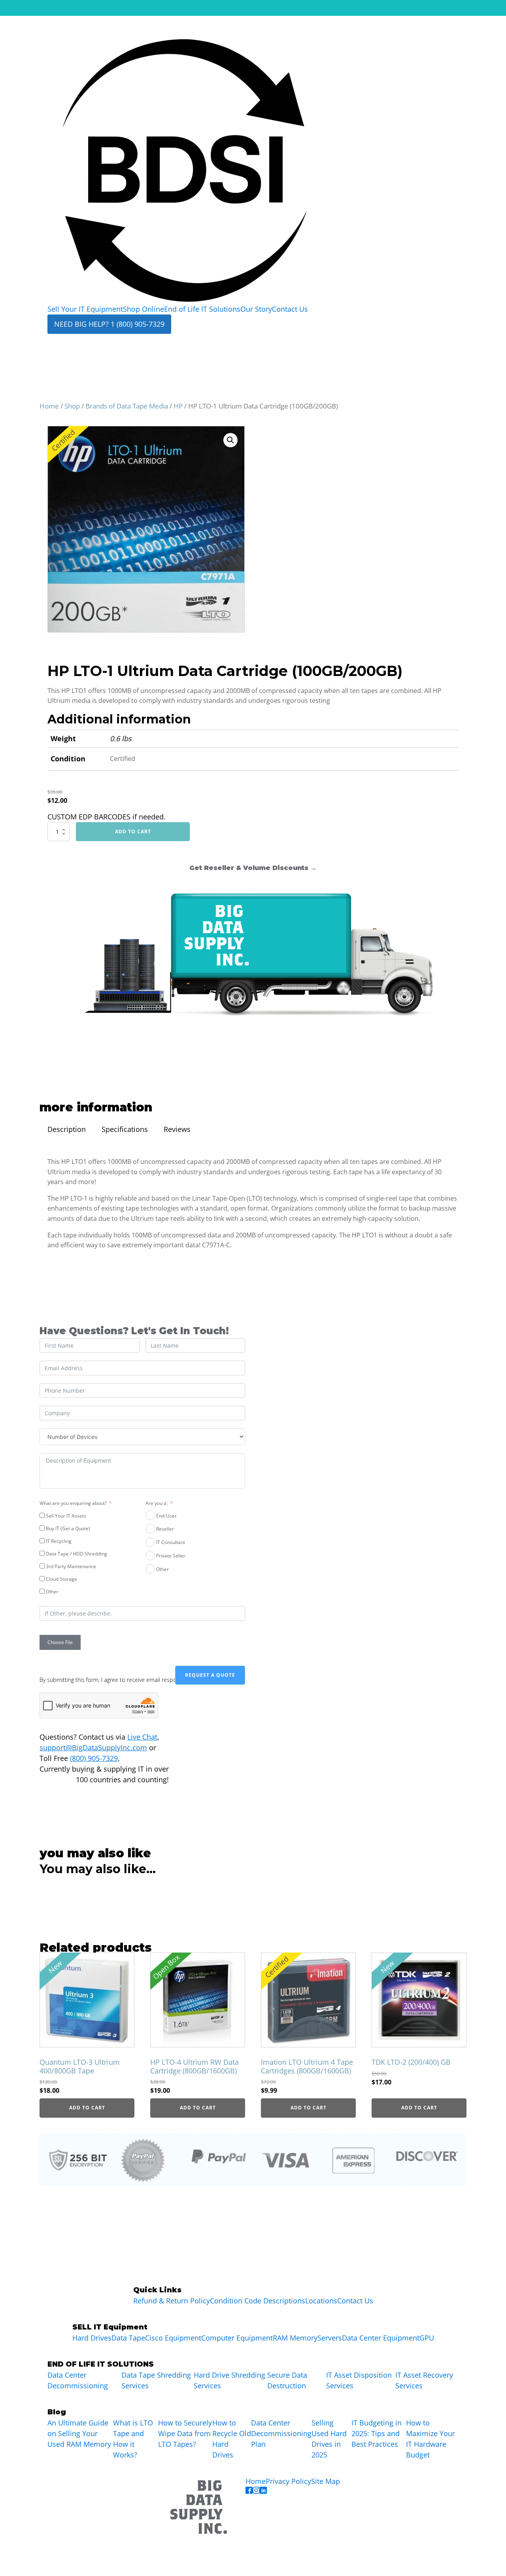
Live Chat (142, 1737)
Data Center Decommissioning (78, 2380)
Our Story (256, 309)
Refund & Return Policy (172, 2301)
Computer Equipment (237, 2338)
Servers (330, 2338)
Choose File (60, 1642)
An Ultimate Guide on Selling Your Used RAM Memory (79, 2433)
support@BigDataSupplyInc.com (93, 1747)
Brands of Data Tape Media (127, 406)
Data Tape (128, 2338)
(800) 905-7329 (94, 1758)
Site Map (326, 2481)
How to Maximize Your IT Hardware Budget (430, 2439)
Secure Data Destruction (287, 2380)
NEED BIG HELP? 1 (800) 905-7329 (109, 324)
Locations (321, 2301)
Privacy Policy (288, 2481)
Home (49, 406)
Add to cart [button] (87, 2108)
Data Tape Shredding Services (156, 2380)
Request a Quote (210, 1675)
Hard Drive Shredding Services (229, 2380)
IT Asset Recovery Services (424, 2380)
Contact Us (290, 309)
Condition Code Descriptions (258, 2301)
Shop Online (143, 309)
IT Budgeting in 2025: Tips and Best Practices (377, 2433)
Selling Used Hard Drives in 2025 (329, 2439)
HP (178, 406)
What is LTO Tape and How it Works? (133, 2439)
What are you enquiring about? (73, 1503)
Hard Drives (92, 2338)
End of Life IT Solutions (202, 309)
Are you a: (157, 1503)
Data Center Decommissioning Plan (281, 2433)
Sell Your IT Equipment (85, 309)
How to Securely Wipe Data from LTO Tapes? (185, 2433)
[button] (230, 440)
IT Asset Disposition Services (359, 2380)
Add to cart (133, 831)
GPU (427, 2338)
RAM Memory (295, 2338)
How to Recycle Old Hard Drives (232, 2439)
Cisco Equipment (173, 2338)
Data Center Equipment (381, 2338)
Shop (72, 406)
